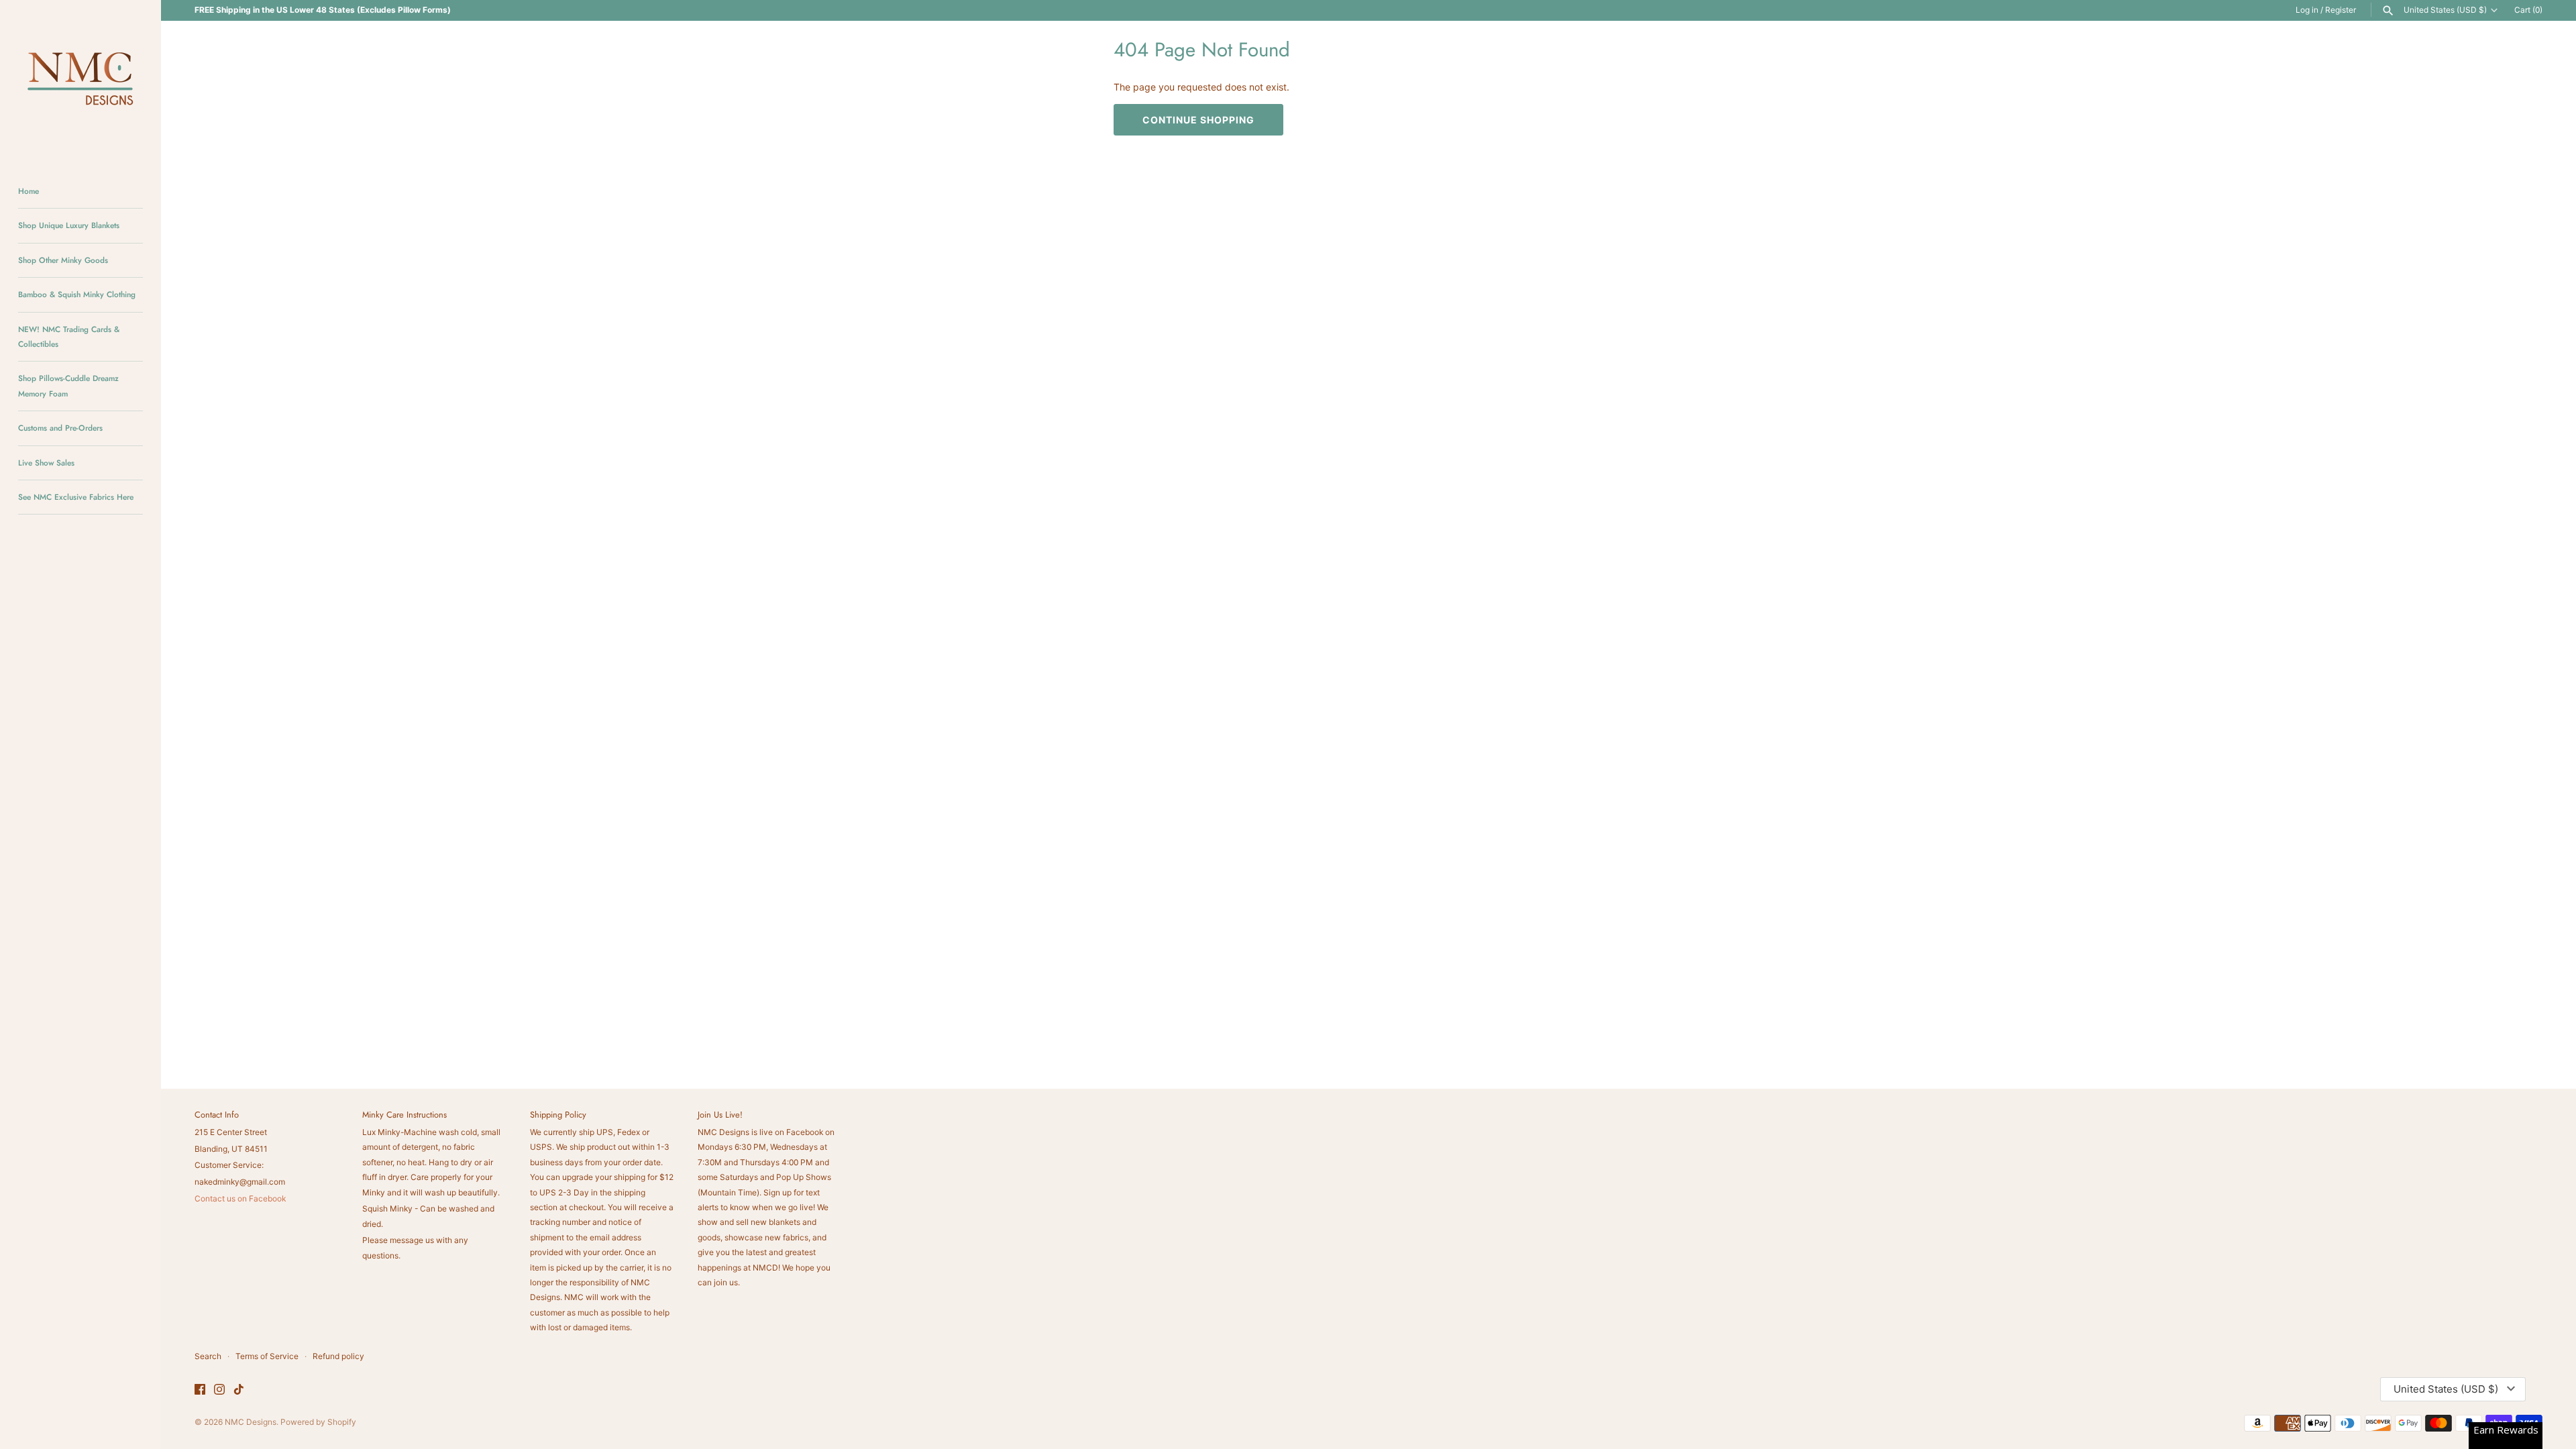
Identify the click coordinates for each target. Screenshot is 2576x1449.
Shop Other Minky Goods (63, 260)
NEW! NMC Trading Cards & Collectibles (69, 336)
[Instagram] (219, 1390)
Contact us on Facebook (240, 1198)
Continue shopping (1198, 120)
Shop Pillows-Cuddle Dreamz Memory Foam (68, 385)
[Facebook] (200, 1390)
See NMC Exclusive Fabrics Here (76, 497)
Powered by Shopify (318, 1422)
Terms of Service (267, 1356)
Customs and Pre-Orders (60, 428)
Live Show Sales (46, 463)
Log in (2307, 10)
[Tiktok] (239, 1390)
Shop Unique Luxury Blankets (69, 225)
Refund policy (338, 1356)
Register (2341, 10)
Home (29, 191)
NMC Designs (251, 1422)
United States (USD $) (2445, 10)
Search (208, 1356)
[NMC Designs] (80, 80)
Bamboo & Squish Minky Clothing (77, 294)
